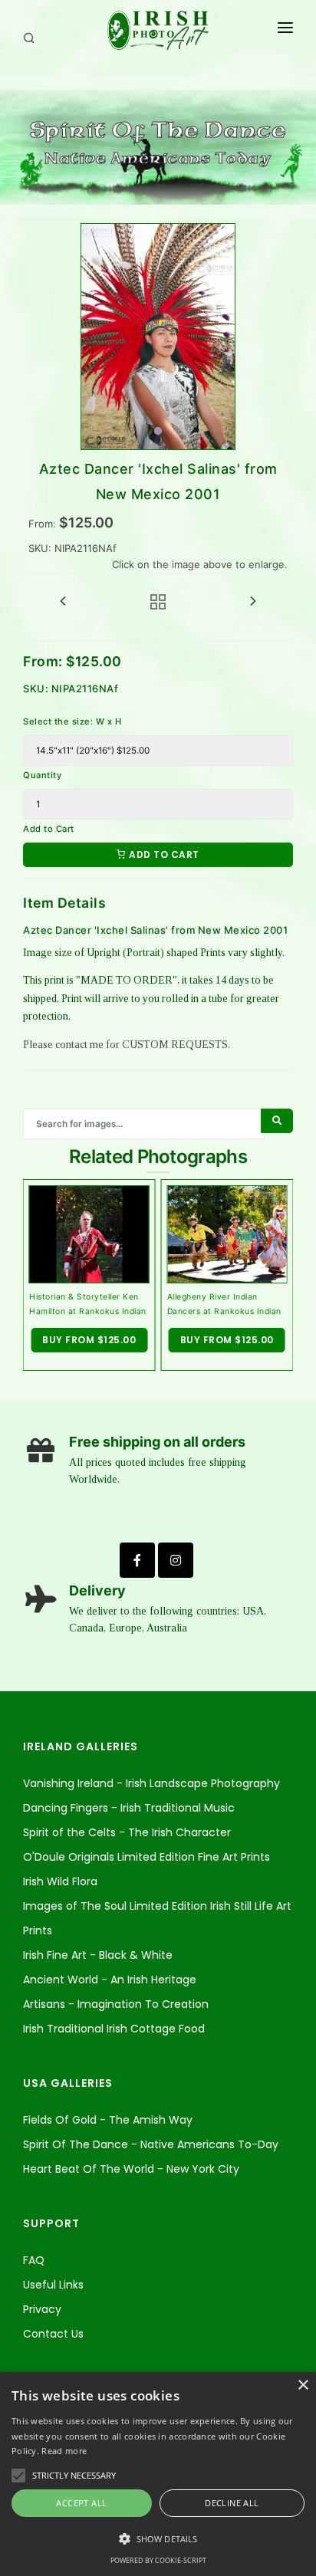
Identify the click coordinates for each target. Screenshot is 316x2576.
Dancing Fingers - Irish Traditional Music (129, 1808)
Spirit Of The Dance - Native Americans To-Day (151, 2144)
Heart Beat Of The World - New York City (131, 2169)
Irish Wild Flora (60, 1881)
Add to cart (163, 854)
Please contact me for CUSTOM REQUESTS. (127, 1045)
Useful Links (53, 2285)
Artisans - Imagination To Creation (116, 2004)
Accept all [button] (81, 2503)
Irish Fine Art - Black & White (98, 1955)
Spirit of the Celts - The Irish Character (127, 1832)
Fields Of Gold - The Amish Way (108, 2120)
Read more (64, 2451)
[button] (158, 2539)
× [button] (303, 2385)
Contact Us (53, 2334)
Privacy (42, 2309)
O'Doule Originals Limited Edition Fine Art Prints (146, 1857)
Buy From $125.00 (89, 1340)
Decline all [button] (232, 2503)
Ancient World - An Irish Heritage (110, 1980)
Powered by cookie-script (158, 2560)
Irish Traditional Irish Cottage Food (114, 2029)
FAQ (34, 2260)
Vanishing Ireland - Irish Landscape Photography (151, 1783)
